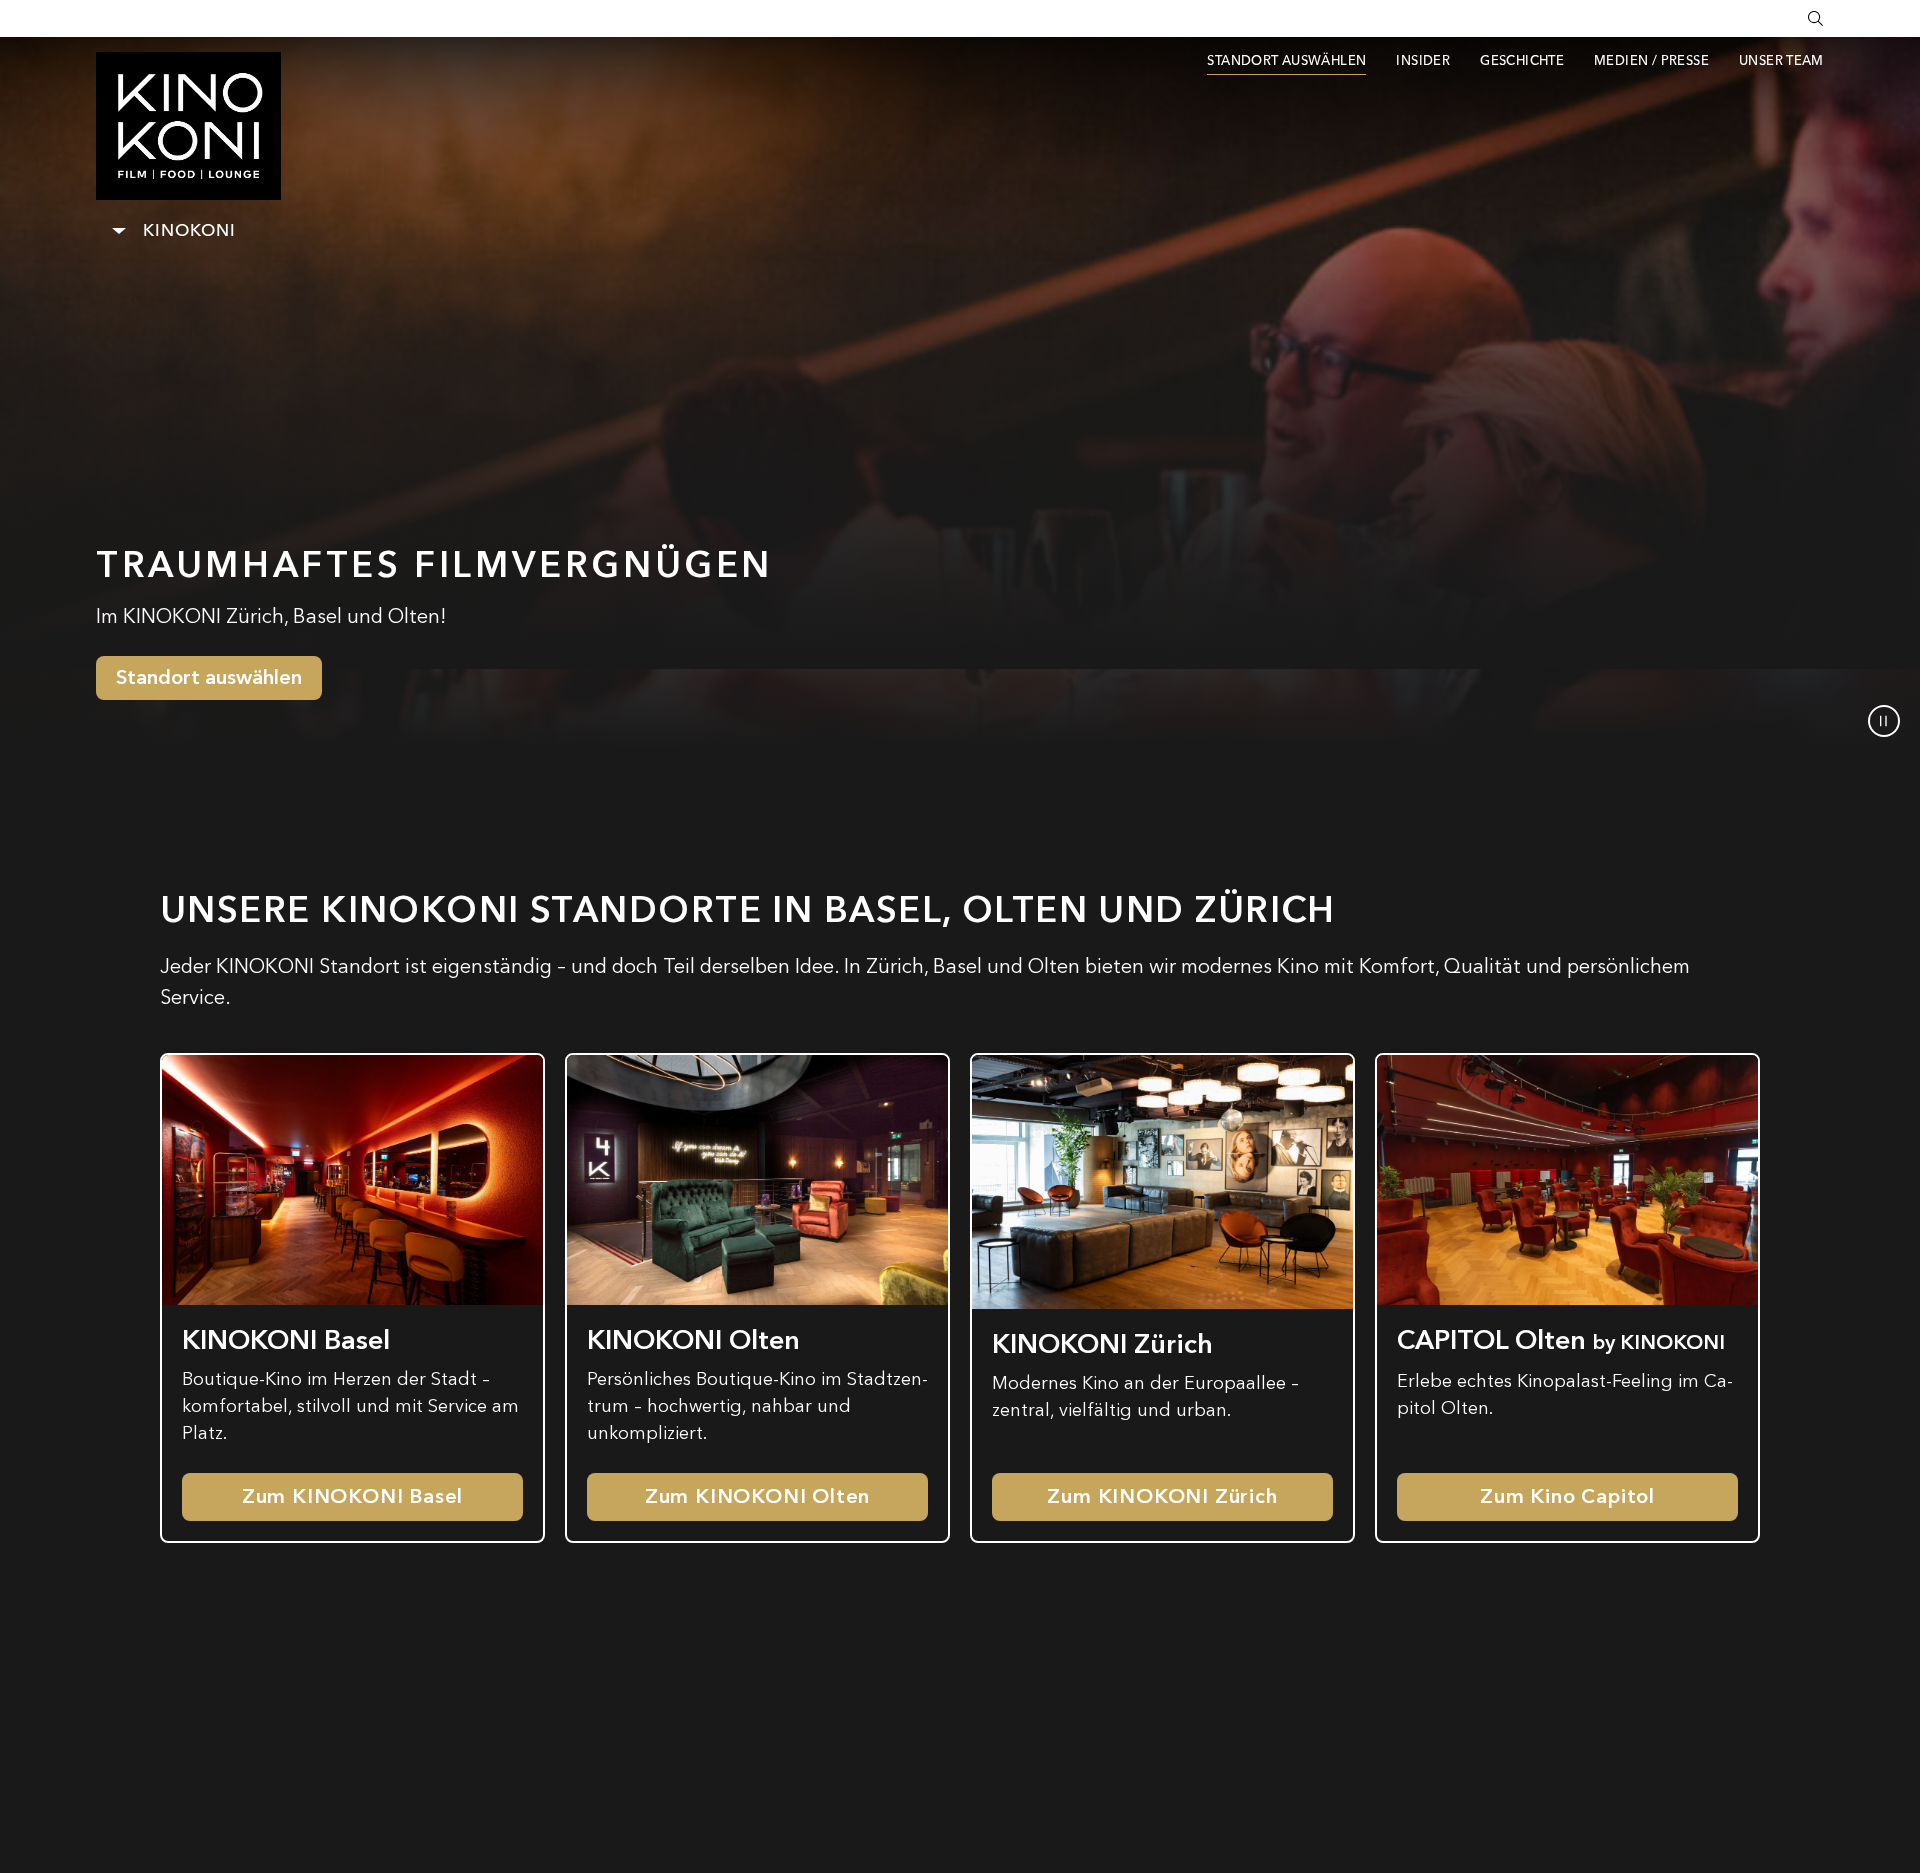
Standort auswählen (209, 677)
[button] (1884, 721)
